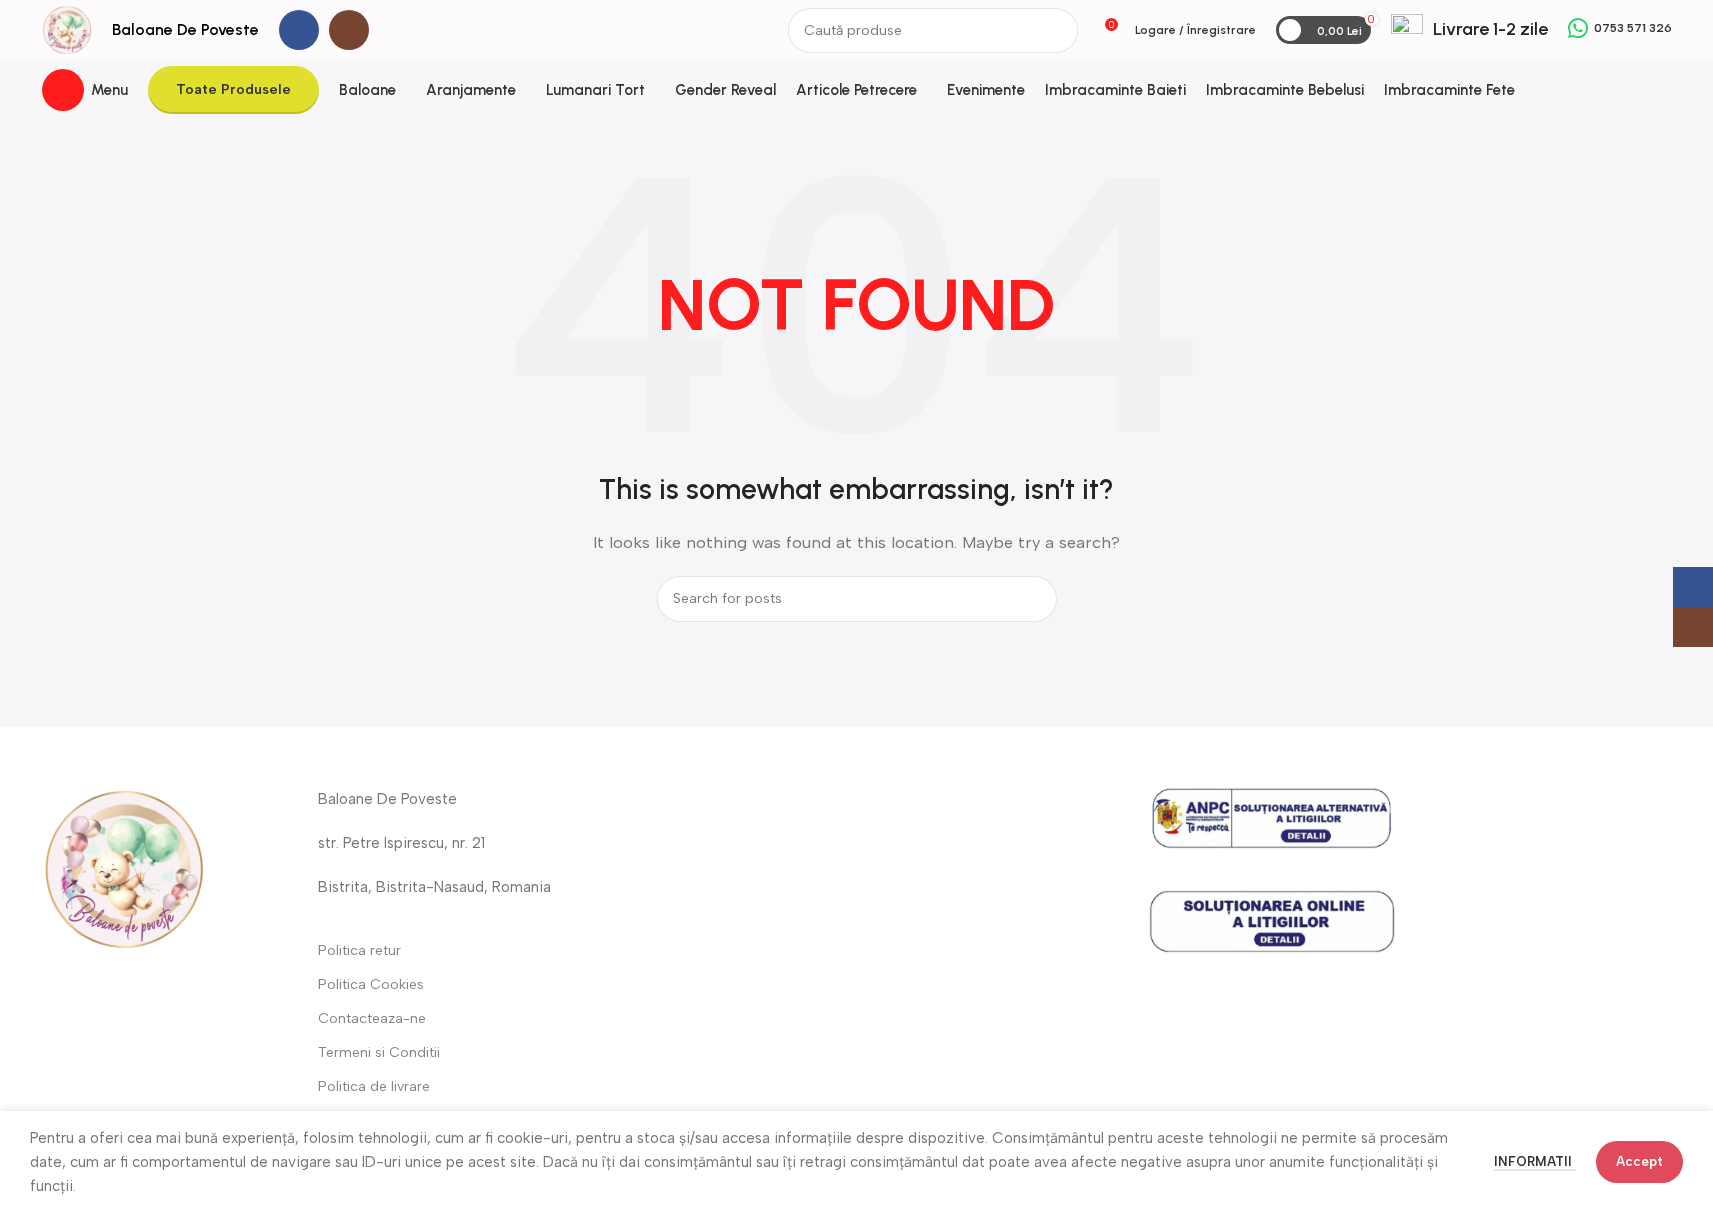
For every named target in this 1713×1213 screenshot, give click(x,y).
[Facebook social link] (299, 30)
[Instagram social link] (349, 30)
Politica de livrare (374, 1086)
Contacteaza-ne (372, 1018)
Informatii (1535, 1161)
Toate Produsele (233, 89)
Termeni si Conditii (379, 1052)
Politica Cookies (371, 984)
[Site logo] (67, 29)
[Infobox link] (1469, 30)
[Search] (1055, 30)
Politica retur (359, 950)
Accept (1639, 1161)
